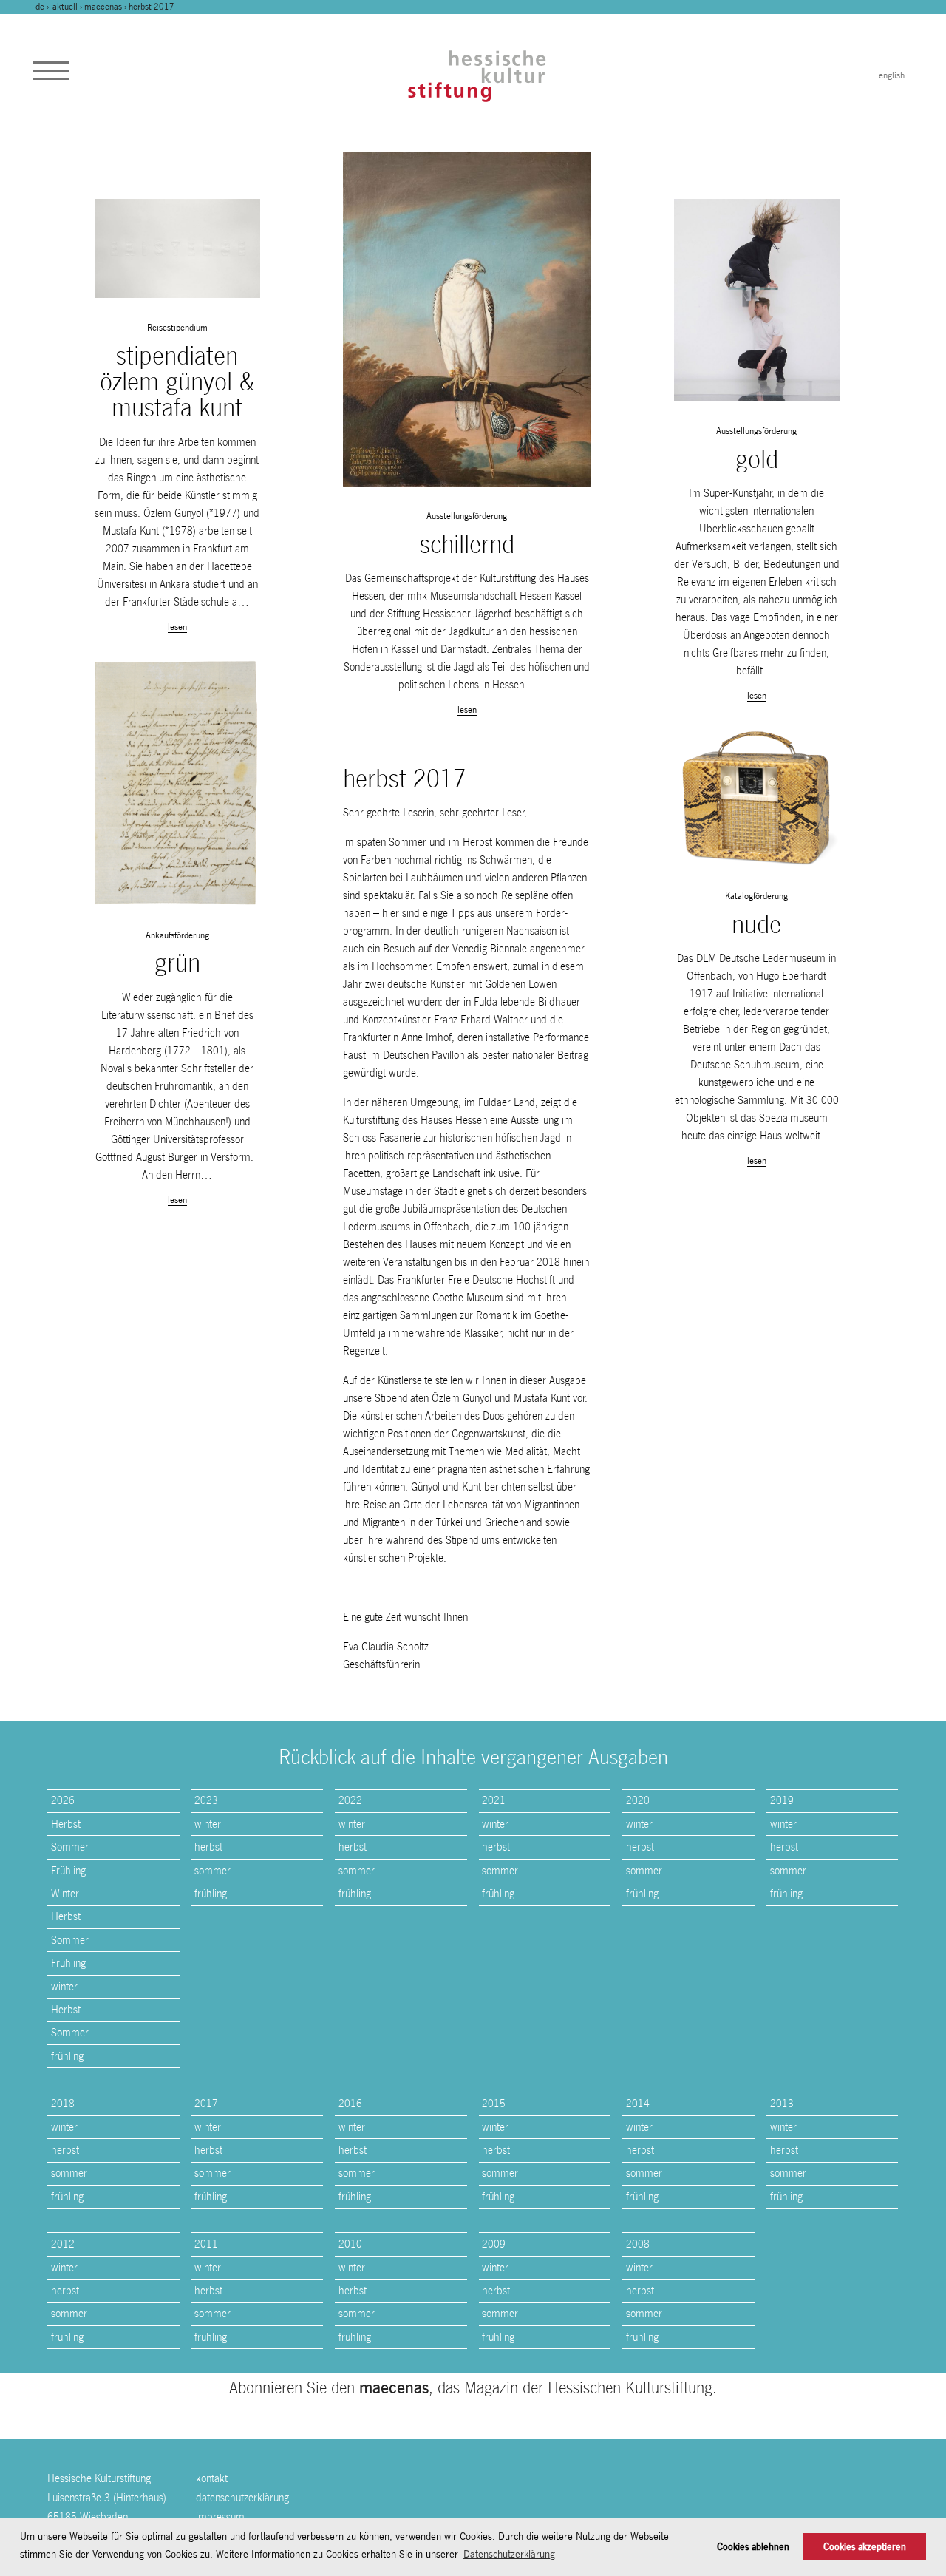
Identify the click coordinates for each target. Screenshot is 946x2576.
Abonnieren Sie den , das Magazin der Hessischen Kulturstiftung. (473, 2387)
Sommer (70, 1847)
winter (64, 1986)
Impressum (220, 2516)
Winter (65, 1893)
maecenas (103, 7)
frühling (67, 2056)
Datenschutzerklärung (242, 2497)
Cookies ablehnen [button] (753, 2547)
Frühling (68, 1870)
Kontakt (212, 2478)
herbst (208, 1847)
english (892, 75)
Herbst (66, 1824)
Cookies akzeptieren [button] (865, 2547)
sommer (212, 1870)
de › (43, 7)
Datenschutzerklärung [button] (509, 2554)
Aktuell (65, 7)
